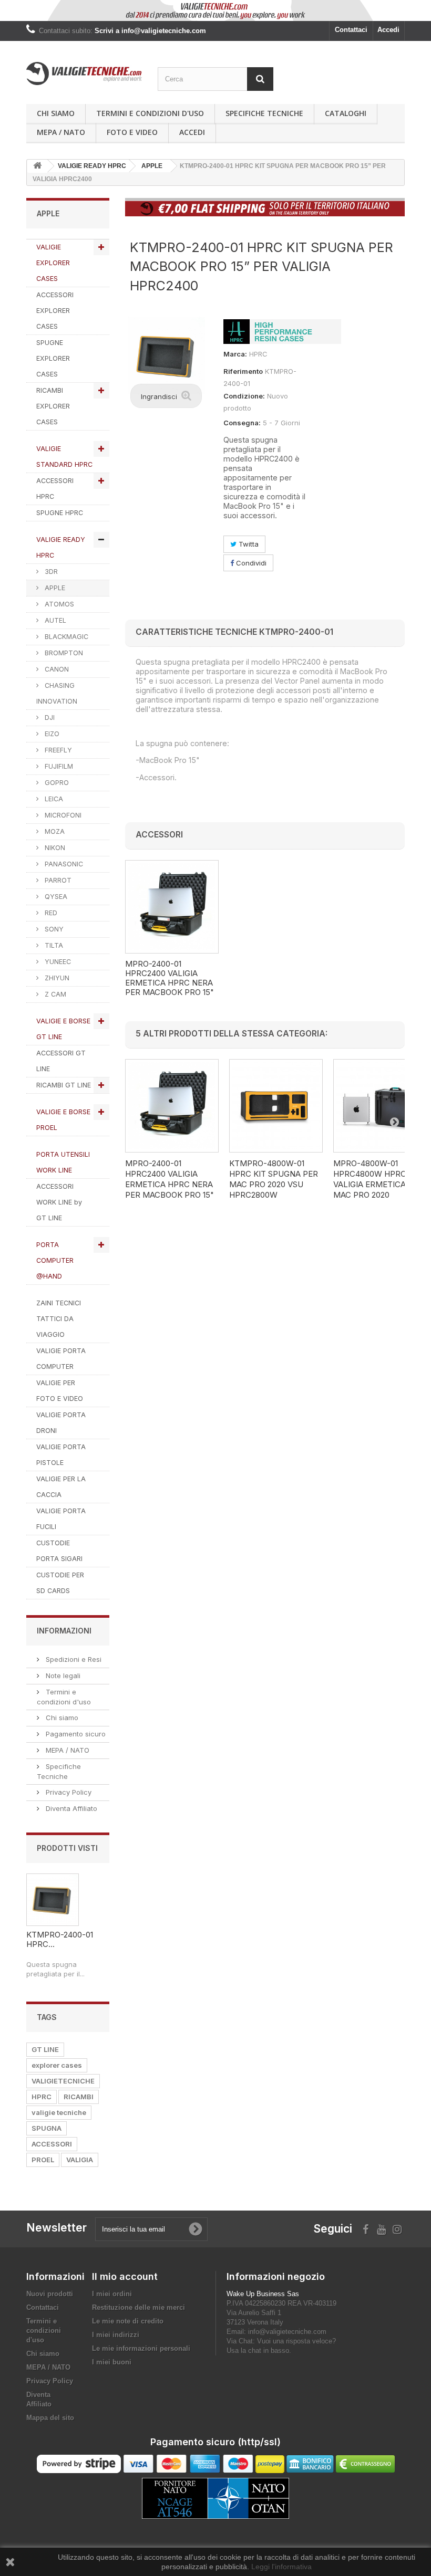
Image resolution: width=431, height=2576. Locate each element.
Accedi (388, 30)
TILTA (53, 945)
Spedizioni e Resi (73, 1659)
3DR (50, 572)
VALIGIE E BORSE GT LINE (63, 1029)
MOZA (54, 831)
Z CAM (54, 994)
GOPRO (56, 783)
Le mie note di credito (128, 2321)
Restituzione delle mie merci (138, 2307)
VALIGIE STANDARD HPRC (64, 457)
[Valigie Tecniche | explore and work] (84, 74)
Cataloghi (346, 113)
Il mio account (125, 2276)
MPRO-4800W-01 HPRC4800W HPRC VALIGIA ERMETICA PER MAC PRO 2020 (378, 1179)
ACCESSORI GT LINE (61, 1061)
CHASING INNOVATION (57, 693)
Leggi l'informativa (281, 2567)
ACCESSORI (52, 2144)
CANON (56, 669)
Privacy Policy (68, 1792)
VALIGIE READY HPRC (61, 547)
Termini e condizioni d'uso (150, 113)
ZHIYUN (56, 978)
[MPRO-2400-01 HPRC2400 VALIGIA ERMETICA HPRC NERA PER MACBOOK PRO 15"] (172, 1106)
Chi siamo (56, 113)
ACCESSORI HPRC (55, 489)
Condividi (250, 563)
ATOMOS (58, 604)
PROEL (43, 2160)
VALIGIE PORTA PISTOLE (61, 1455)
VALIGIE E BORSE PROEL (63, 1120)
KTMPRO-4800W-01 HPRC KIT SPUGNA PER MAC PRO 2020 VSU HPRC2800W (274, 1179)
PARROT (57, 880)
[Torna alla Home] (37, 166)
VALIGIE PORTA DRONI (61, 1423)
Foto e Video (132, 132)
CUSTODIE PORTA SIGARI (59, 1551)
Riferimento (243, 371)
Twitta (248, 544)
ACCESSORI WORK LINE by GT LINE (59, 1202)
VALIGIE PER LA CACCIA (61, 1487)
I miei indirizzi (116, 2335)
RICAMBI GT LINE (64, 1085)
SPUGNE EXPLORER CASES (53, 358)
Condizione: (244, 396)
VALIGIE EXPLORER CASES (53, 263)
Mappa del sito (50, 2418)
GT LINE (45, 2049)
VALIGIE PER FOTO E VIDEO (60, 1391)
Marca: (235, 354)
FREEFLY (57, 750)
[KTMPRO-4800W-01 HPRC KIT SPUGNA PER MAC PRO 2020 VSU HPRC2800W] (276, 1106)
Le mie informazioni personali (141, 2348)
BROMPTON (63, 653)
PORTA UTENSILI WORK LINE (63, 1162)
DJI (49, 718)
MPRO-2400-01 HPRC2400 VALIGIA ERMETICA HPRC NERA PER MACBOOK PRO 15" (170, 978)
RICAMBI (79, 2097)
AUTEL (54, 620)
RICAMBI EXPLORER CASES (53, 406)
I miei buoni (112, 2362)
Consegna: (242, 423)
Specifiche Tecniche (264, 113)
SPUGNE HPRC (60, 513)
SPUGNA (47, 2128)
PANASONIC (63, 864)
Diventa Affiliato (70, 1808)
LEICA (53, 799)
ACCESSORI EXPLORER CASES (55, 311)
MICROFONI (62, 815)
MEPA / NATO (61, 132)
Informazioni (64, 1631)
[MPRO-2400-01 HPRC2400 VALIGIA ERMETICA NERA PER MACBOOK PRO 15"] (172, 907)
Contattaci (351, 30)
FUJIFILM (58, 766)
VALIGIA (80, 2160)
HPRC (42, 2097)
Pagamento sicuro (75, 1734)
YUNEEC (57, 962)
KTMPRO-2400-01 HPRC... (60, 1939)
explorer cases (57, 2065)
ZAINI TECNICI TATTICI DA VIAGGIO (59, 1319)
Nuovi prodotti (50, 2294)
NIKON (54, 848)
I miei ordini (112, 2294)
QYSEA (55, 897)
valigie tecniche (59, 2112)
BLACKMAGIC (65, 637)
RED (50, 913)
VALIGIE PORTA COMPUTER (61, 1359)
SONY (53, 929)
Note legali (62, 1676)
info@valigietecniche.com (287, 2332)
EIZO (51, 734)
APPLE (54, 588)
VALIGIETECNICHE (63, 2081)
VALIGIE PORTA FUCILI (61, 1519)
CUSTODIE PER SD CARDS (60, 1583)
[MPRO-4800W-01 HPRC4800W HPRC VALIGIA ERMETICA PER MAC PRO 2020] (380, 1106)
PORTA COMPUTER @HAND (55, 1260)
